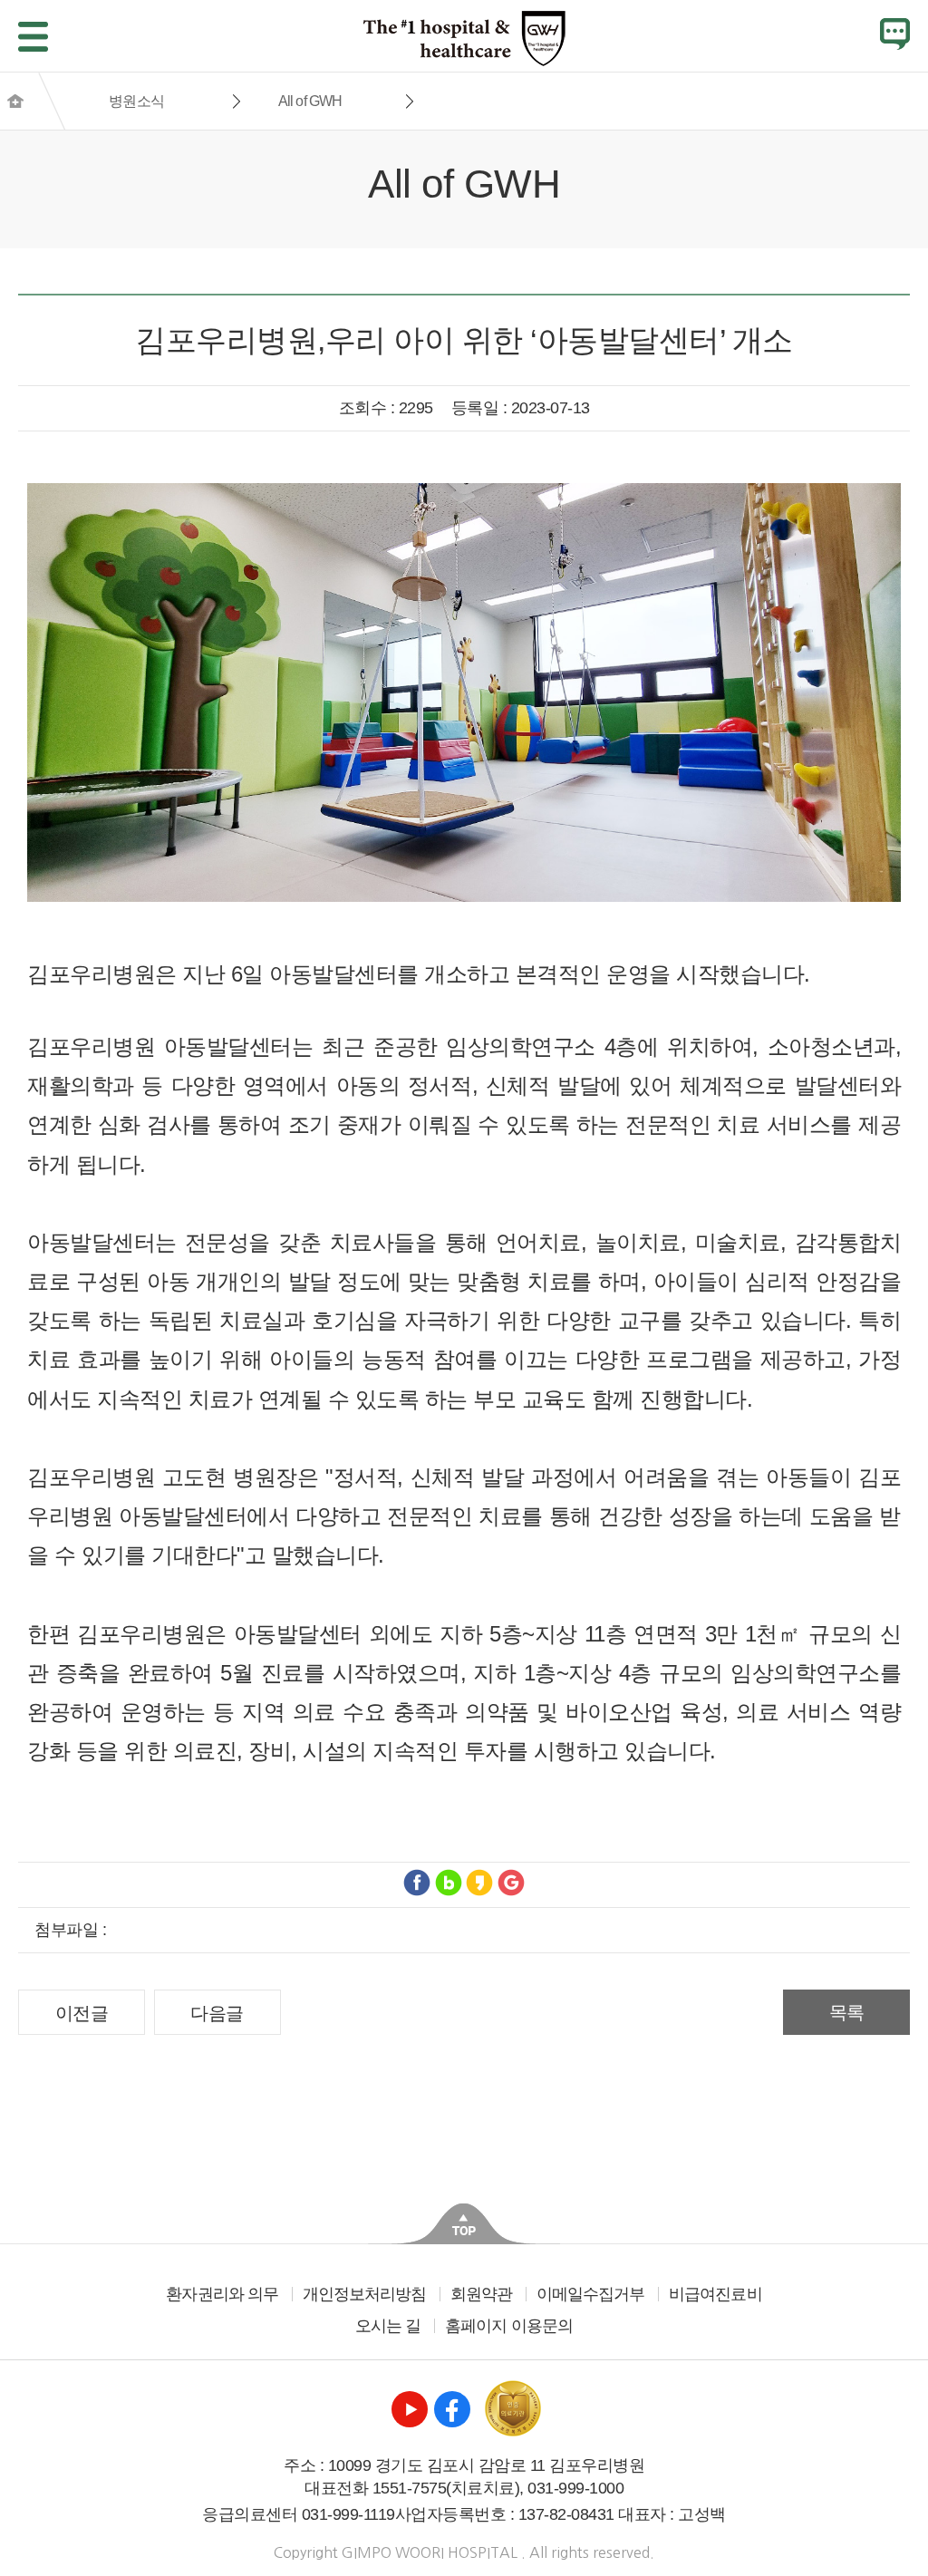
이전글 (82, 2013)
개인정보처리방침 (365, 2294)
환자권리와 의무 (222, 2294)
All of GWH (310, 101)
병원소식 (136, 101)
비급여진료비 (715, 2294)
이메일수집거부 (591, 2294)
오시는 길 (388, 2326)
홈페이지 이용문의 (509, 2326)
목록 (847, 2012)
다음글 (217, 2013)
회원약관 (481, 2294)
